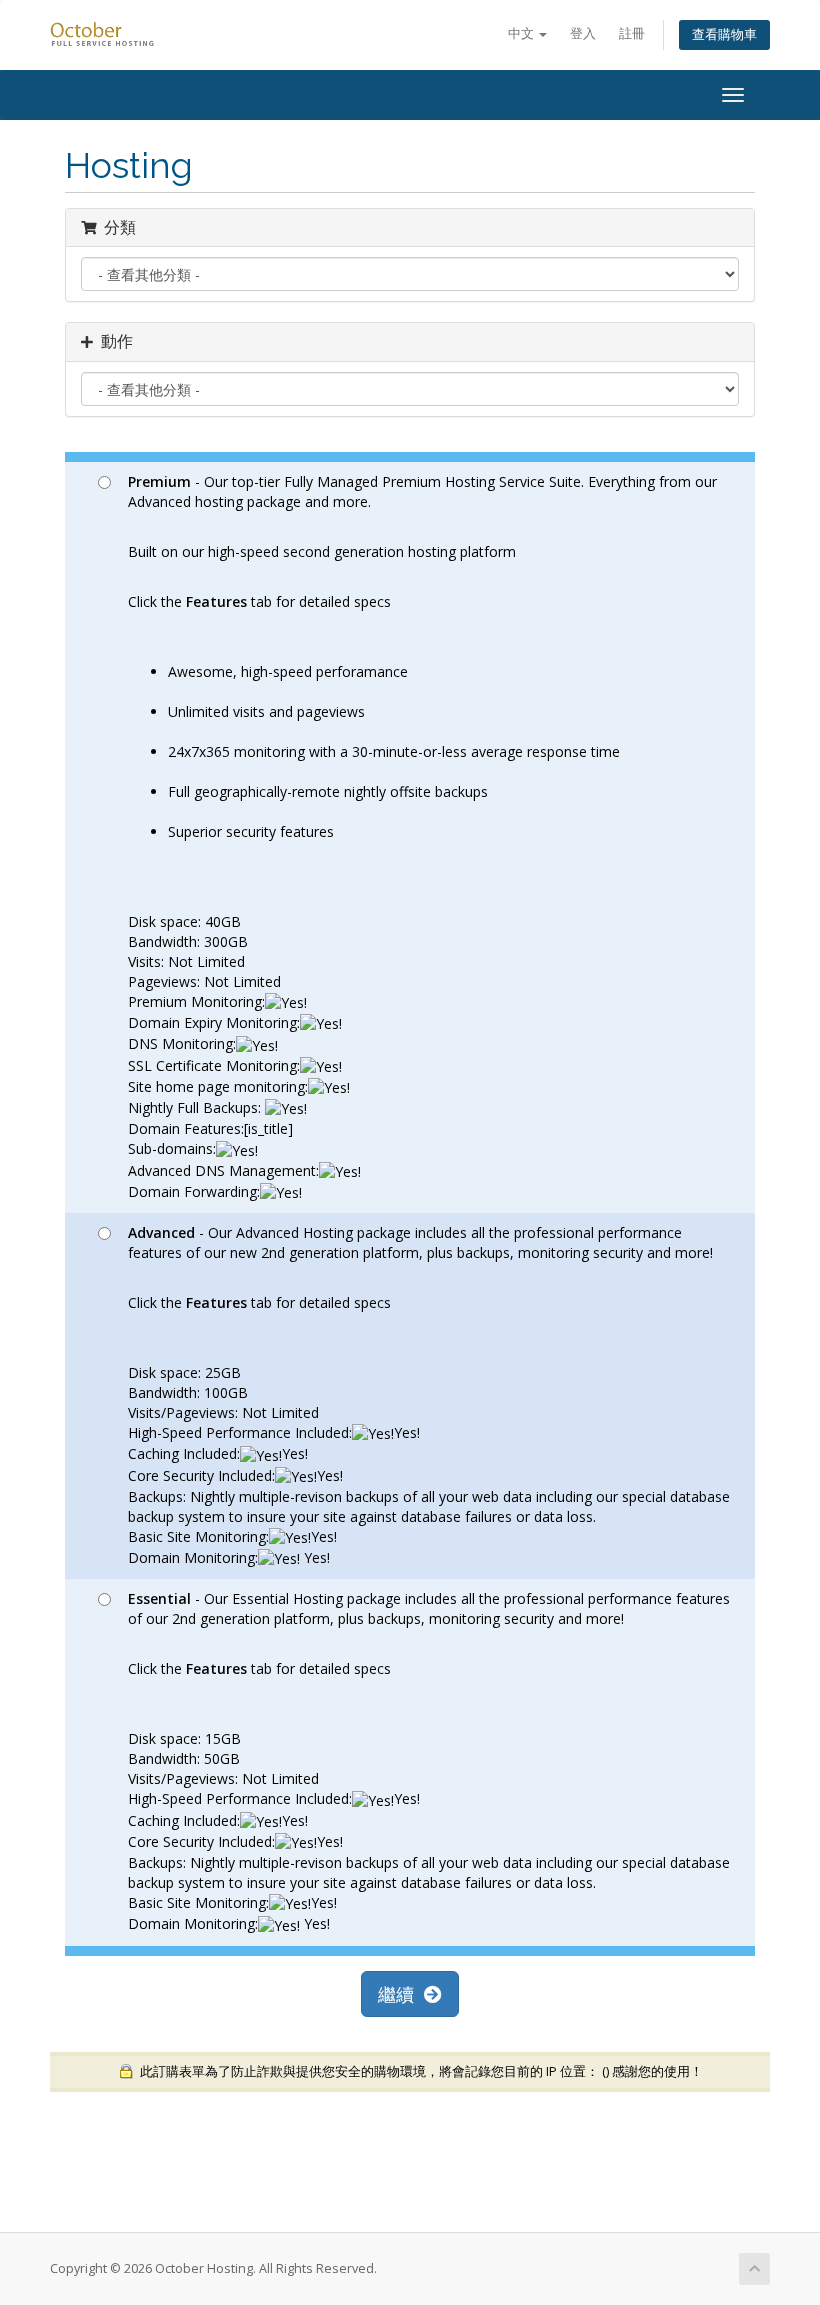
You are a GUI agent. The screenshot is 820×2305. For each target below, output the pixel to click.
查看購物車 (724, 34)
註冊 (632, 33)
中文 (522, 33)
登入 (583, 33)
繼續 (401, 1994)
